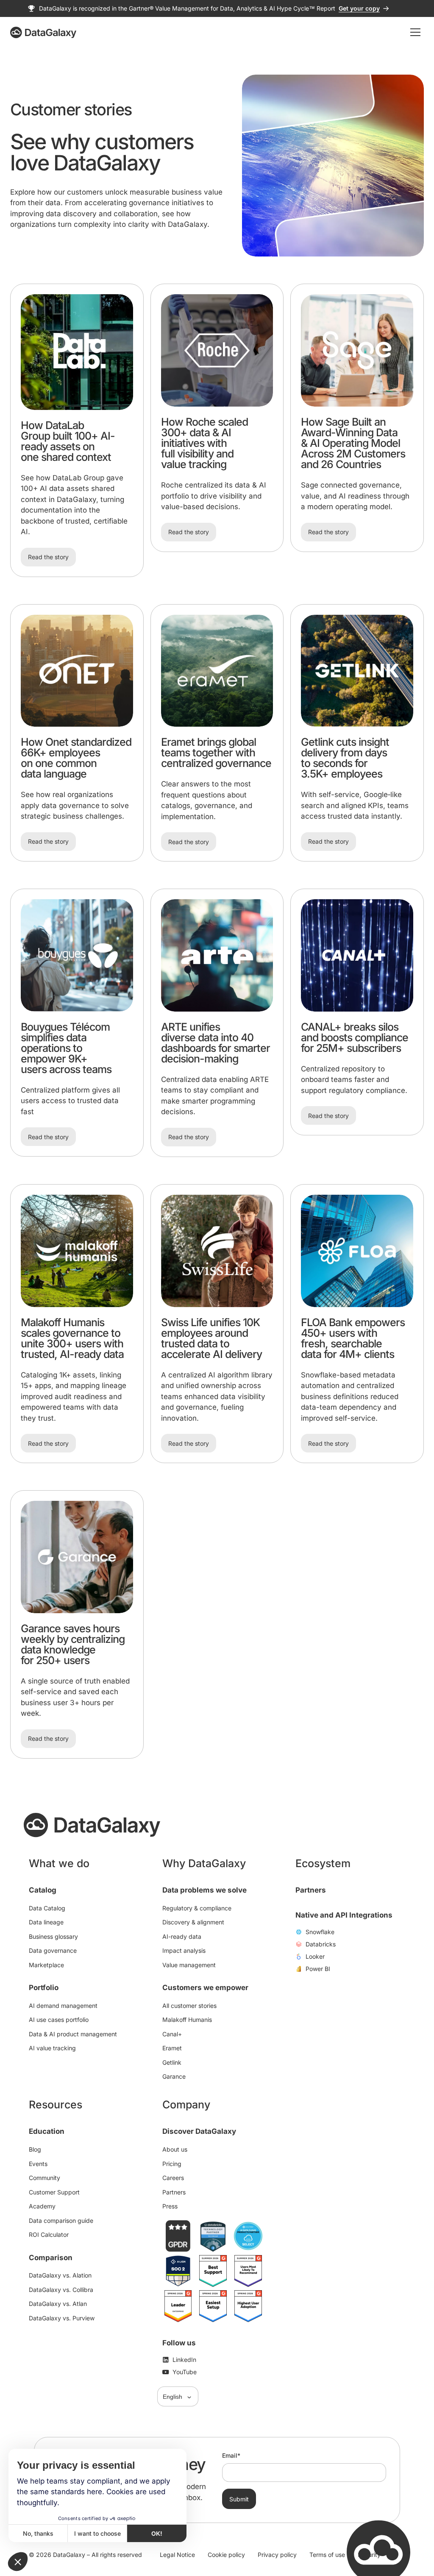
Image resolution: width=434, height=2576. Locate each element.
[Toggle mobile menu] (415, 32)
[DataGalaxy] (43, 32)
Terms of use (327, 2555)
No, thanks (38, 2533)
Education (47, 2131)
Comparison (51, 2257)
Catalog (43, 1890)
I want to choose (97, 2533)
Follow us (179, 2342)
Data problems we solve (204, 1890)
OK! (157, 2533)
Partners (311, 1890)
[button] (18, 2562)
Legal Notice (177, 2555)
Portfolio (44, 1988)
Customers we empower (205, 1988)
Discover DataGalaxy (199, 2131)
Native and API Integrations (344, 1915)
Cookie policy (226, 2555)
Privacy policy (277, 2555)
